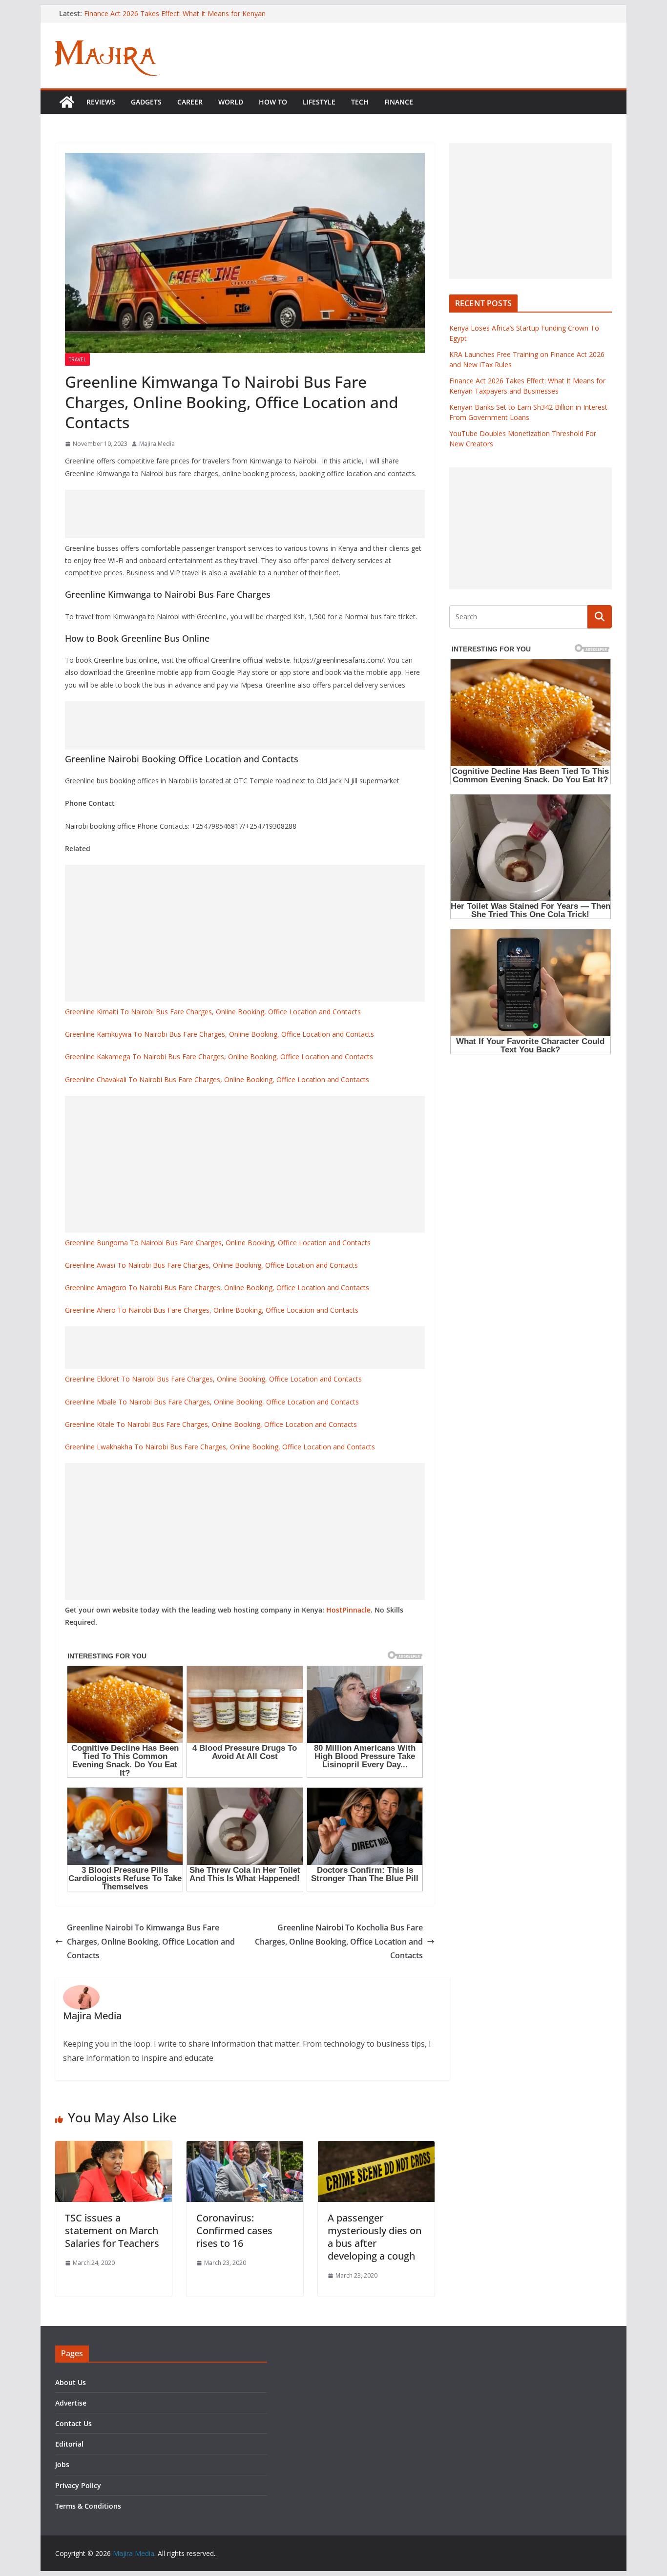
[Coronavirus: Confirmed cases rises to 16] (245, 2148)
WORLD (231, 102)
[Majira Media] (67, 102)
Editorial (69, 2444)
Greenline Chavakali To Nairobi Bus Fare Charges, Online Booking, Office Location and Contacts (217, 1079)
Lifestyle (319, 102)
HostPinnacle (348, 1610)
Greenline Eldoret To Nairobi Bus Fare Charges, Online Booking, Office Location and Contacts (213, 1379)
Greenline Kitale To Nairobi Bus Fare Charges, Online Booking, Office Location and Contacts (211, 1424)
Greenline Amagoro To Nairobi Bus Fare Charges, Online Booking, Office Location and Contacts (217, 1288)
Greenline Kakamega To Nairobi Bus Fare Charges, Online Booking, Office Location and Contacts (219, 1057)
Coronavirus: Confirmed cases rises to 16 (234, 2230)
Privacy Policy (78, 2485)
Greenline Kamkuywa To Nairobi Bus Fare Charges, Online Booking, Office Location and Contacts (219, 1034)
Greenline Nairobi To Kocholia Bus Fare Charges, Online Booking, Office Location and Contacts (339, 1942)
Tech (360, 102)
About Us (71, 2382)
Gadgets (146, 102)
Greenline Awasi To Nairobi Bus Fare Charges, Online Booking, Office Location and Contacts (211, 1265)
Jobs (62, 2464)
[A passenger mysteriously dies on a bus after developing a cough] (376, 2148)
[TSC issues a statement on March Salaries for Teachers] (114, 2148)
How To (273, 102)
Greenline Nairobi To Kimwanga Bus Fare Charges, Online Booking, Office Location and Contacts (151, 1942)
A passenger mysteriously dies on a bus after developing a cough (375, 2237)
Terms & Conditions (88, 2506)
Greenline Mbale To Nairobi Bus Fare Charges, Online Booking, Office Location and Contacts (212, 1402)
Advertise (71, 2403)
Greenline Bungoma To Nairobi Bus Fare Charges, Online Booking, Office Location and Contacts (218, 1243)
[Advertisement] (245, 514)
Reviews (101, 102)
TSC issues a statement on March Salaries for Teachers (112, 2230)
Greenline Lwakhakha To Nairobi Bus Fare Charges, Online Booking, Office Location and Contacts (220, 1447)
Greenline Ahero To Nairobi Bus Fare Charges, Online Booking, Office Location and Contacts (212, 1310)
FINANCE (399, 102)
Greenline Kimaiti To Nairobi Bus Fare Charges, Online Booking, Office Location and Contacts (213, 1012)
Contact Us (73, 2423)
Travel (77, 359)
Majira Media (157, 444)
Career (190, 102)
